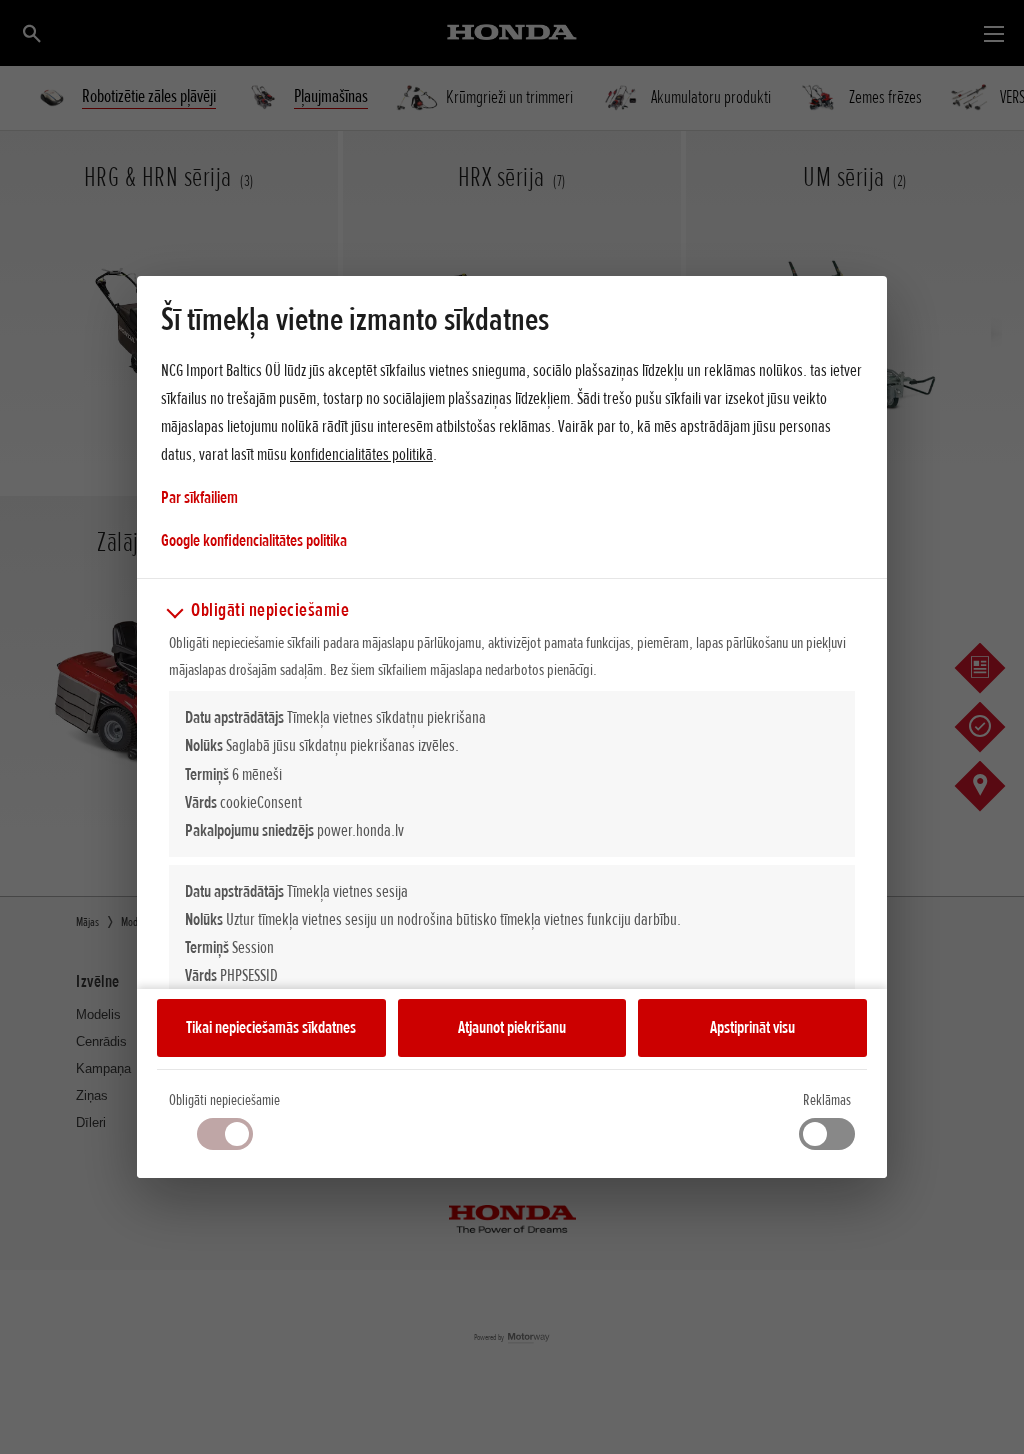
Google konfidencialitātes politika (254, 539)
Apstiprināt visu (752, 1027)
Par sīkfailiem (199, 497)
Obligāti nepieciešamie (224, 1100)
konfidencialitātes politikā (361, 454)
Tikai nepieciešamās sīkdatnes (271, 1027)
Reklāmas (827, 1100)
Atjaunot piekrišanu (512, 1027)
